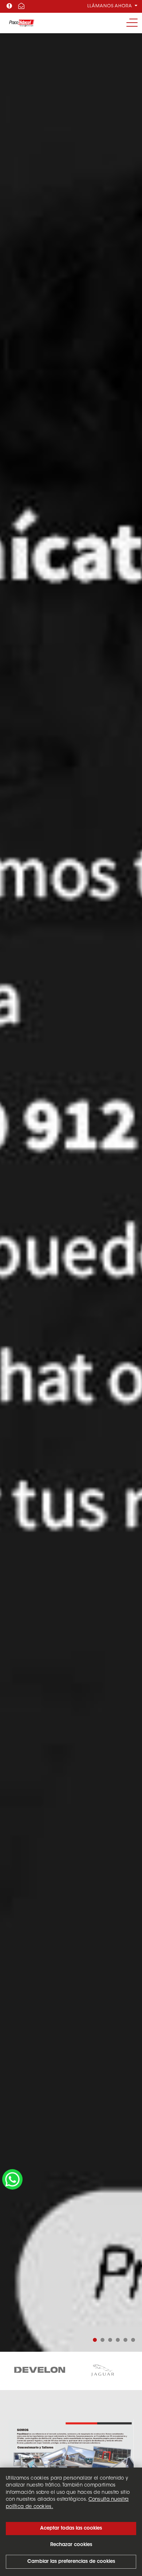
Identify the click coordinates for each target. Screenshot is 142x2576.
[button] (95, 2340)
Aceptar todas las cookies (71, 2528)
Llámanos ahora (111, 6)
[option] (40, 2371)
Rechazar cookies (71, 2545)
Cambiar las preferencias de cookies (71, 2562)
